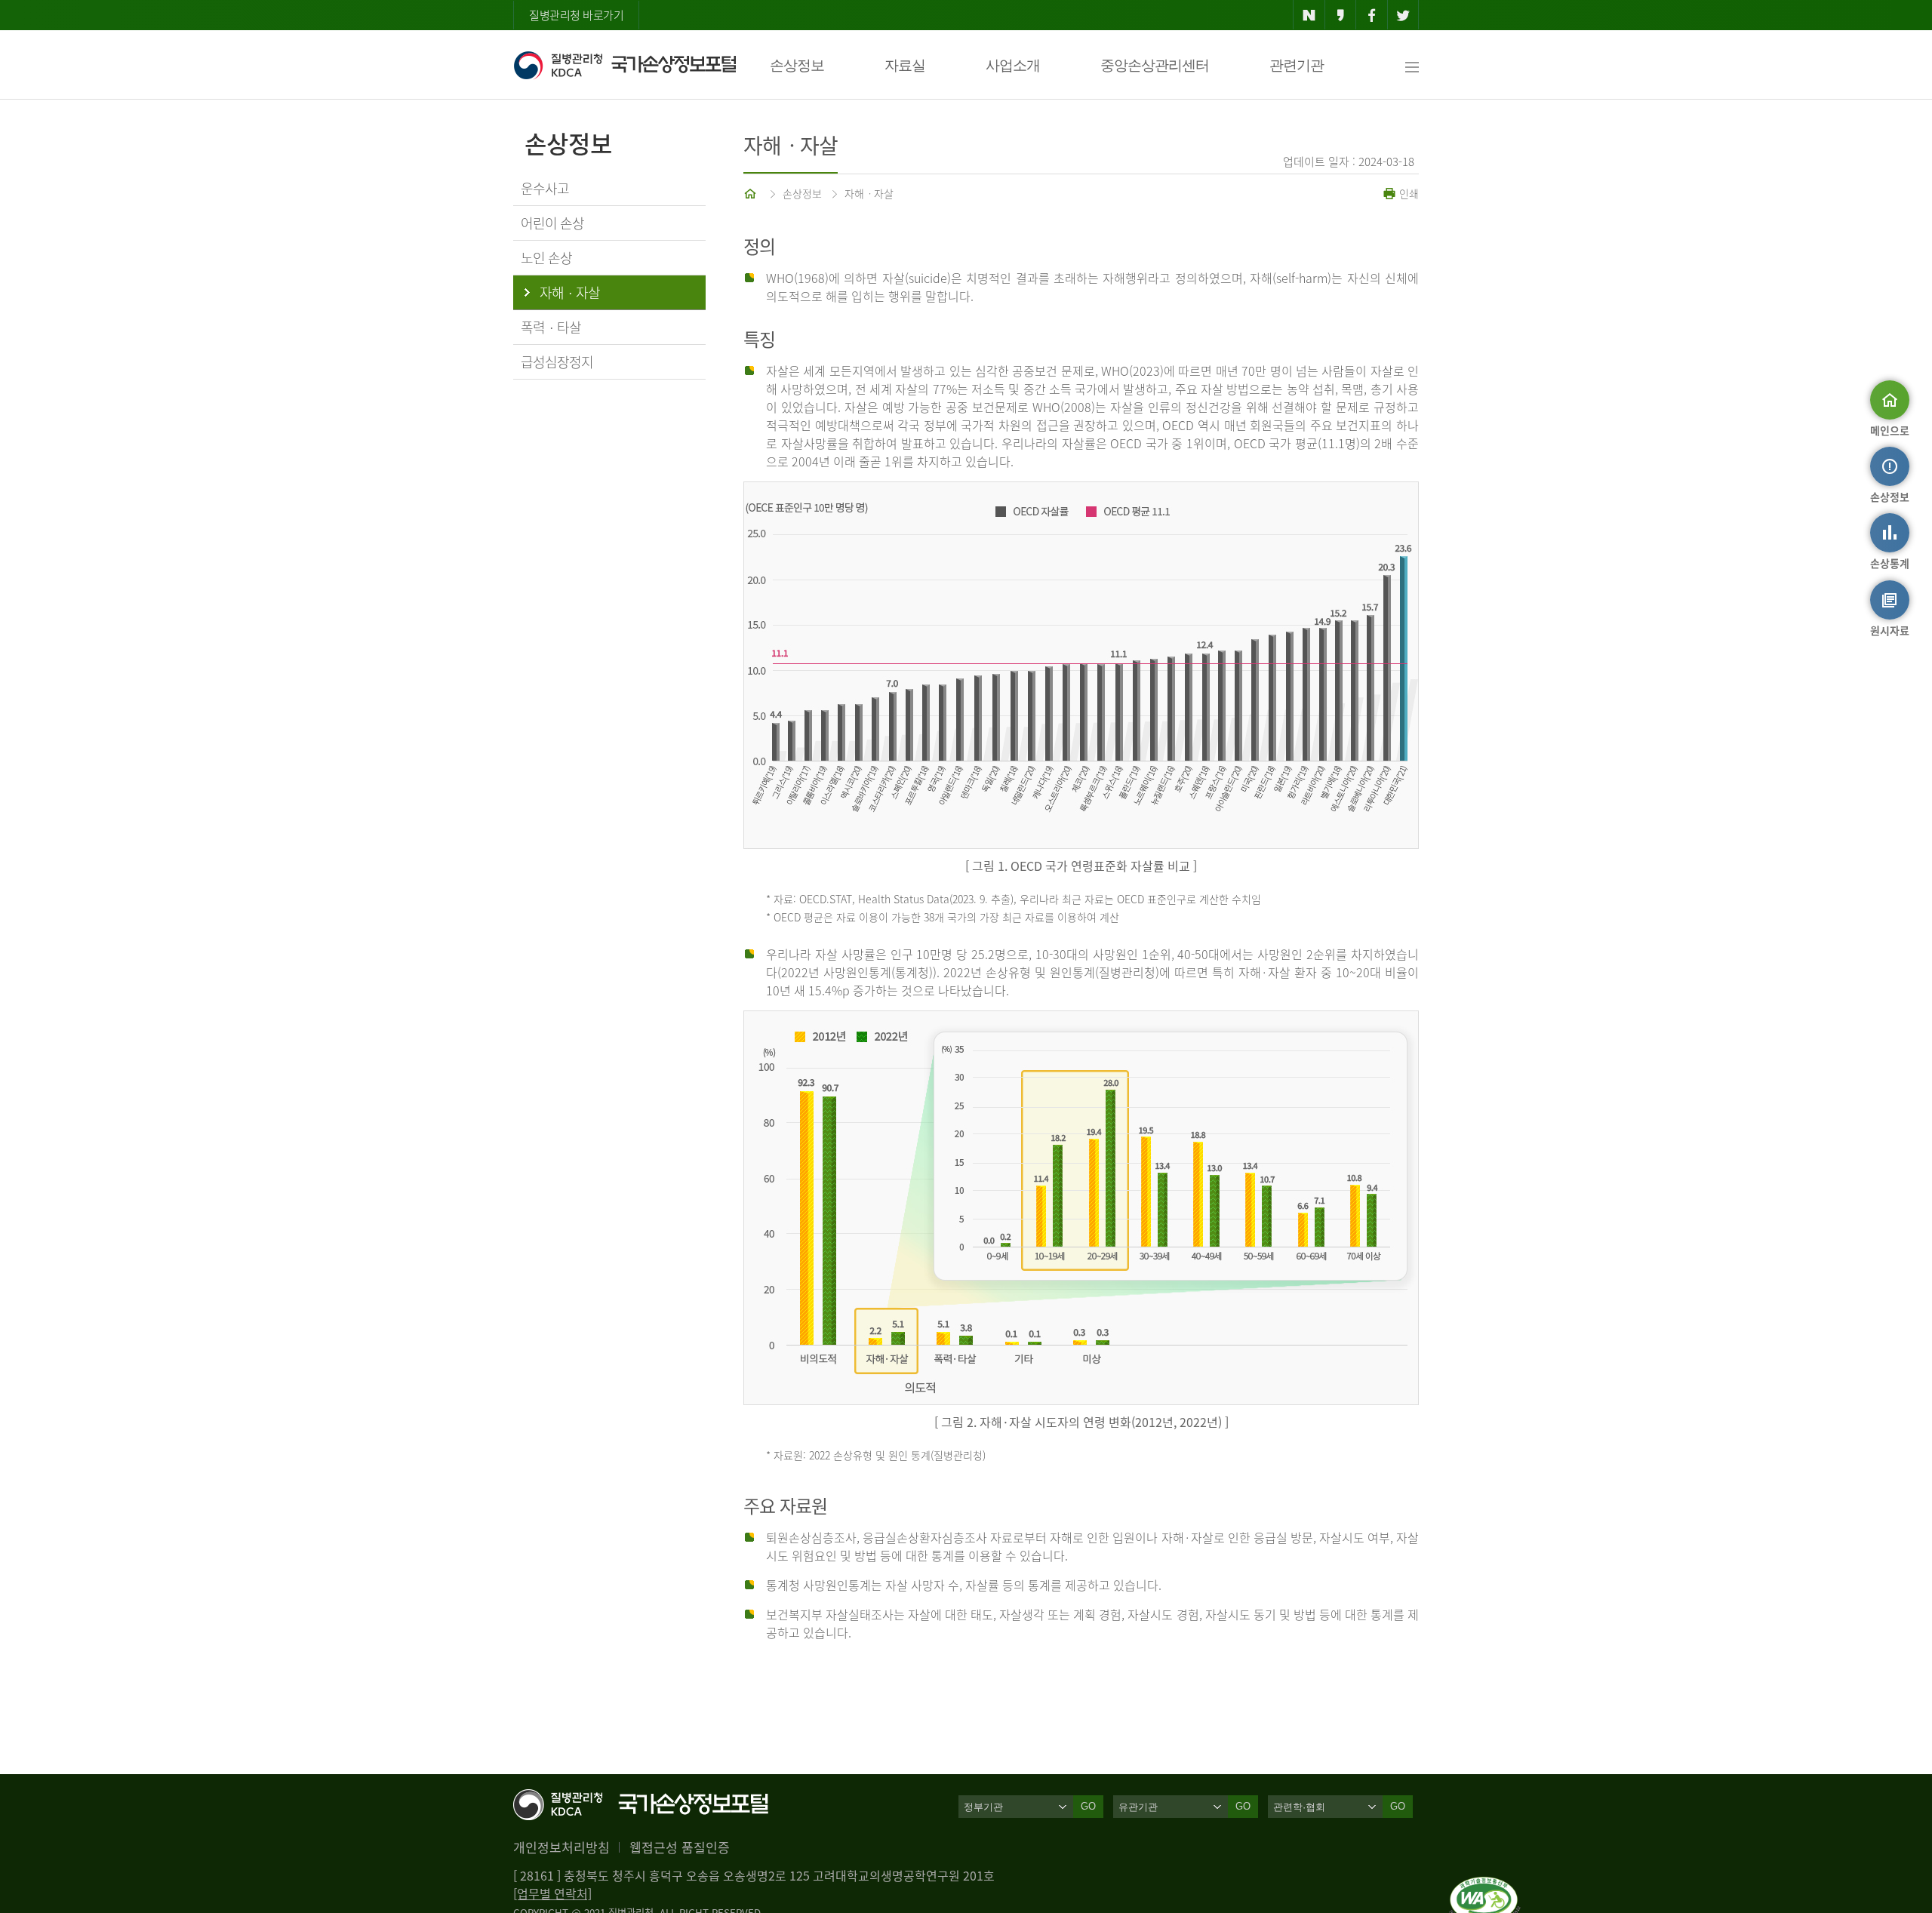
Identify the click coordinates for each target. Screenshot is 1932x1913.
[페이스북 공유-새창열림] (1372, 15)
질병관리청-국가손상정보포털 (625, 65)
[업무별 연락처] (552, 1893)
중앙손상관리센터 (1155, 65)
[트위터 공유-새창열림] (1403, 15)
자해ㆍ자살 (869, 193)
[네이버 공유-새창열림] (1309, 15)
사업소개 (1013, 65)
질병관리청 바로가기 (576, 15)
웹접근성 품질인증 (680, 1847)
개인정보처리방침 (561, 1847)
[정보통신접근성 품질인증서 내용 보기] (1485, 1886)
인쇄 (1407, 193)
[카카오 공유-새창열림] (1341, 15)
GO (1088, 1806)
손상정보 (797, 65)
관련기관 (1297, 65)
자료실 (905, 65)
